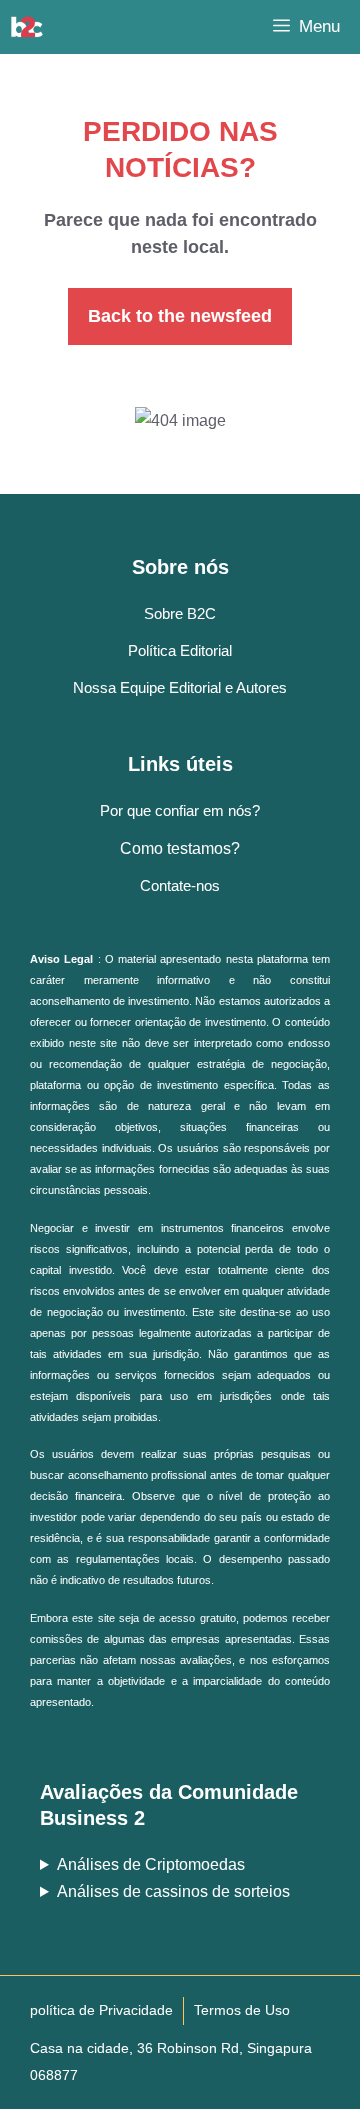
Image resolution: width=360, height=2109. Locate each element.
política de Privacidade (101, 2010)
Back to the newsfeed (180, 316)
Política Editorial (180, 650)
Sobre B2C (180, 613)
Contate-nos (180, 885)
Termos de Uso (242, 2010)
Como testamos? (180, 848)
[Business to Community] (27, 27)
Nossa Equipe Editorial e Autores (180, 687)
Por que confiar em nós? (180, 810)
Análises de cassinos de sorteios (173, 1891)
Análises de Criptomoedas (151, 1864)
